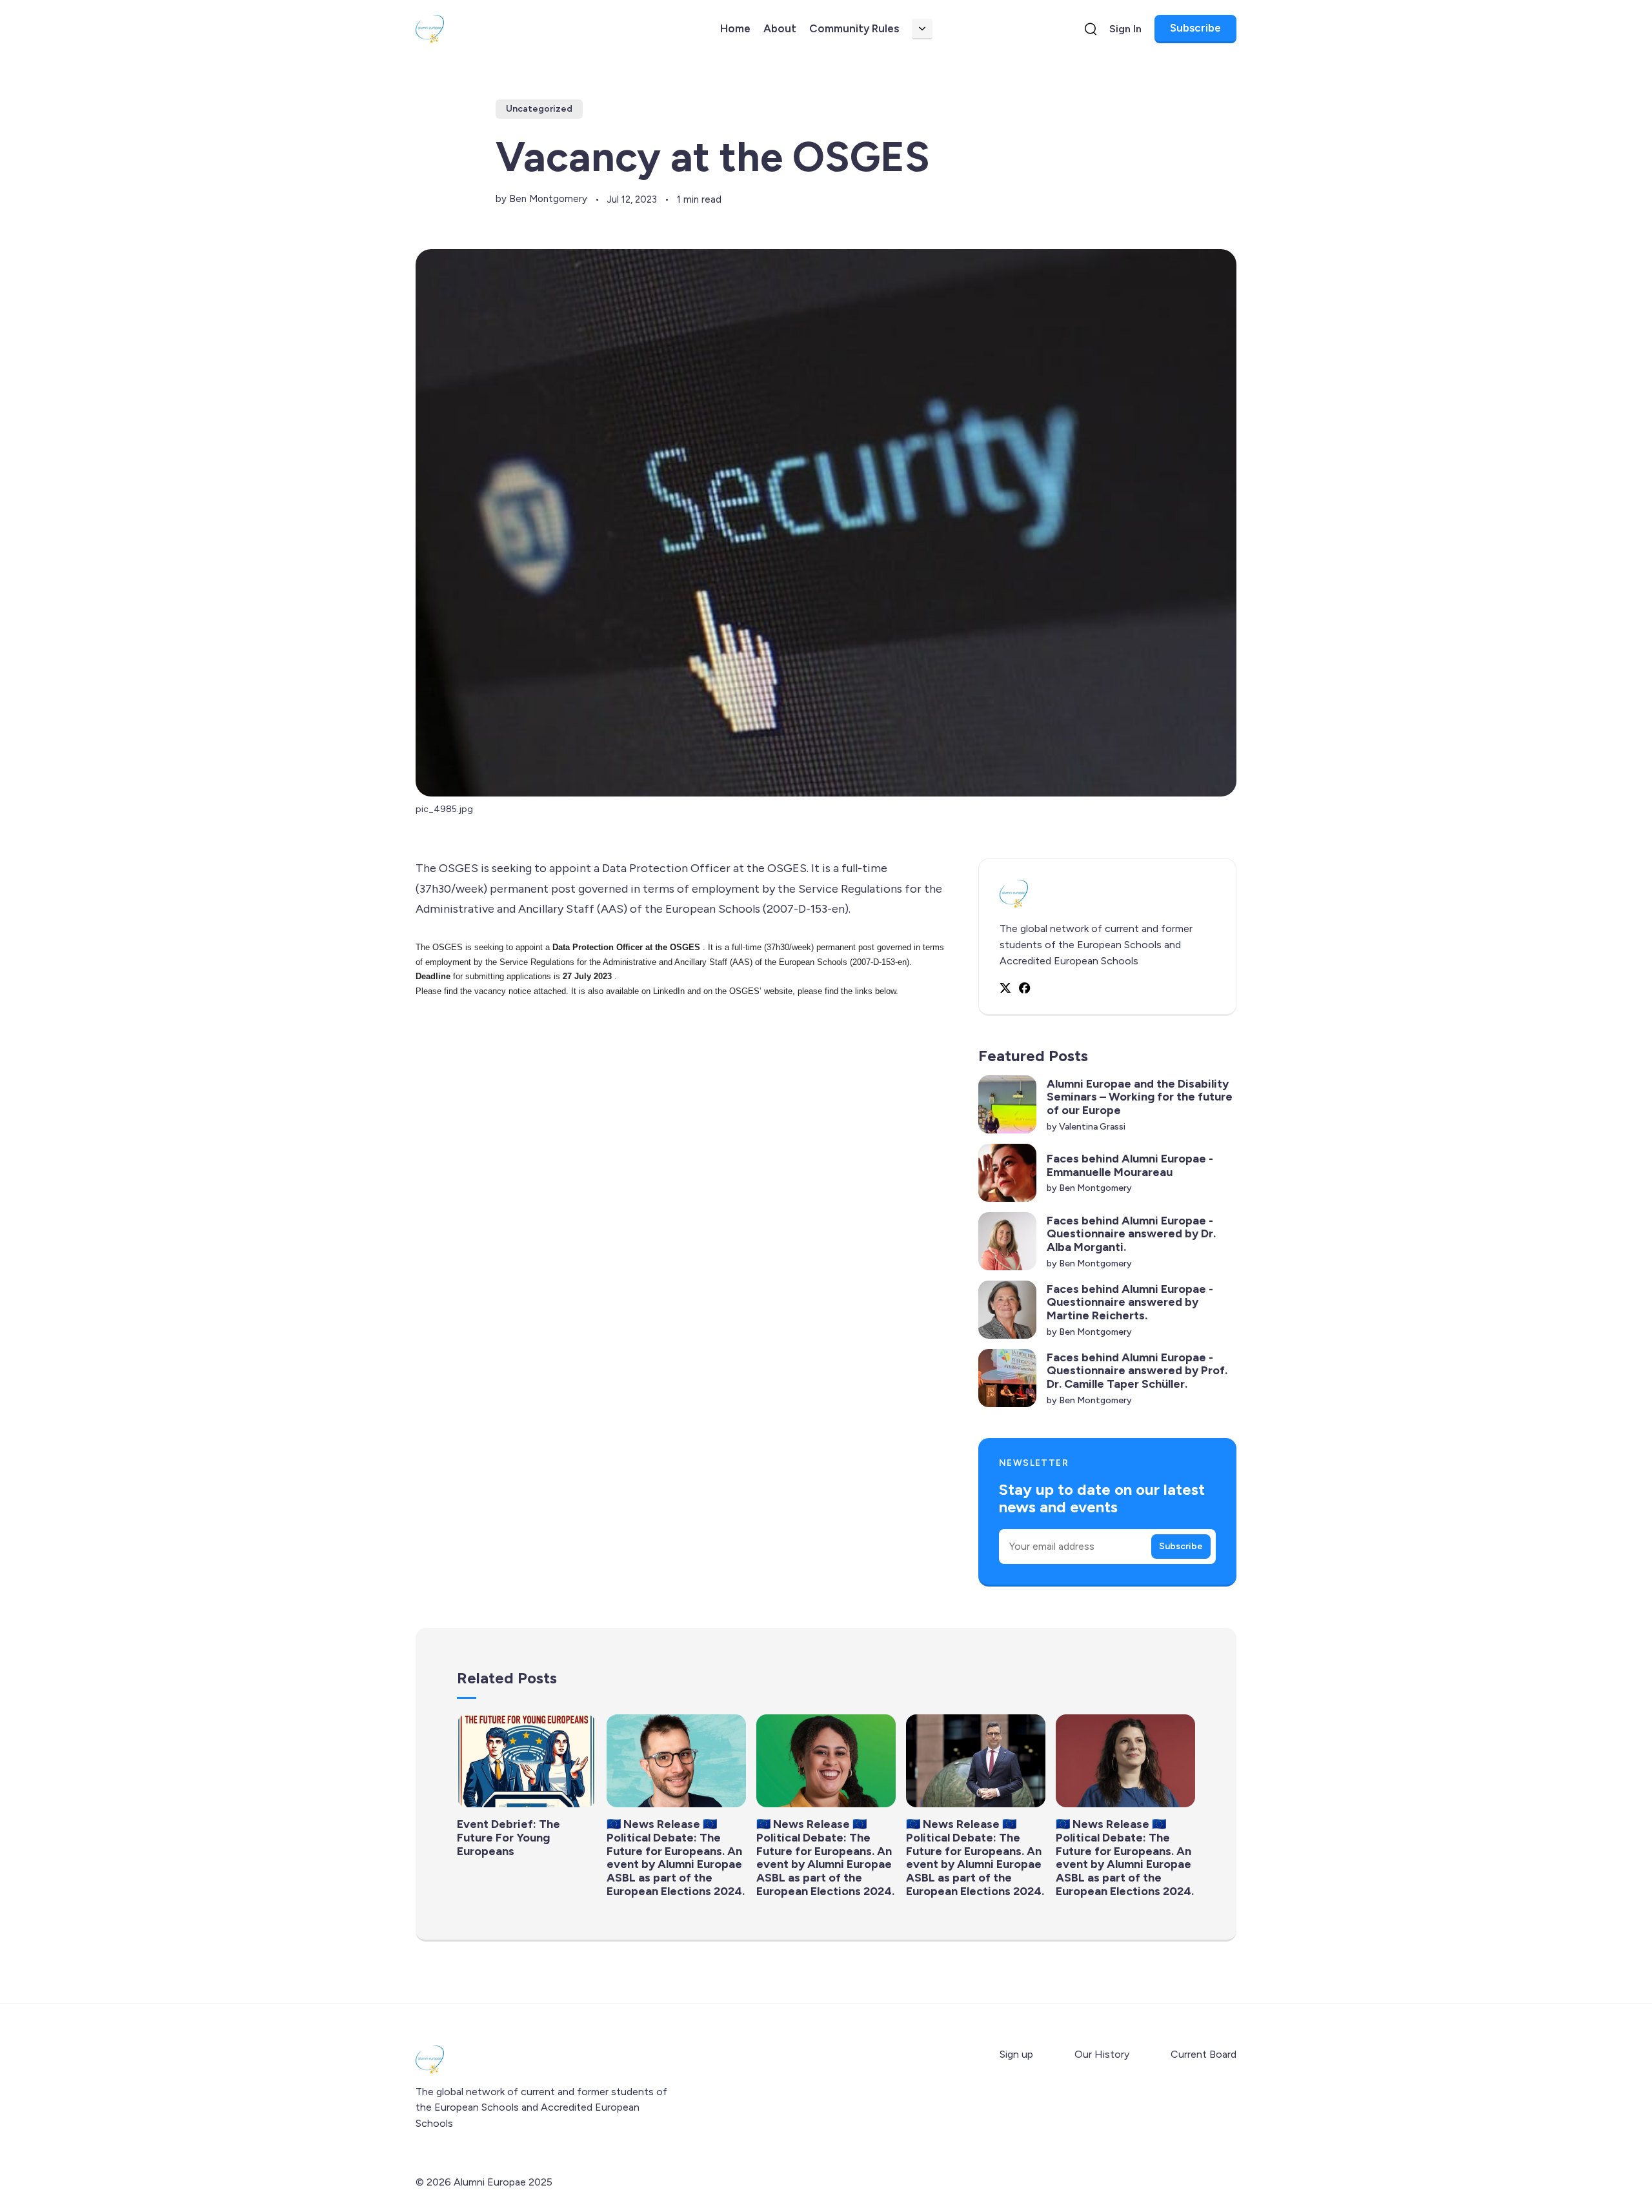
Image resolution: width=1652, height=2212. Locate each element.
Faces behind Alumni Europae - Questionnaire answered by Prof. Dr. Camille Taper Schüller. (1137, 1371)
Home (735, 28)
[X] (1005, 988)
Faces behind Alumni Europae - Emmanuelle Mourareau (1130, 1165)
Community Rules (854, 28)
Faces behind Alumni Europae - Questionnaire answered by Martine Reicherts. (1130, 1302)
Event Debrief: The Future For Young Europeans (509, 1837)
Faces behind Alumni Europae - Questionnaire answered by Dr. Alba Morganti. (1131, 1234)
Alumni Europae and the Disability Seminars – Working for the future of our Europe (1140, 1097)
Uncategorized (539, 109)
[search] (1091, 29)
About (780, 28)
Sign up (1016, 2054)
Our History (1102, 2054)
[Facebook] (1025, 988)
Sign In (1125, 29)
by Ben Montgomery (541, 199)
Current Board (1204, 2054)
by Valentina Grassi (1086, 1127)
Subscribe (1195, 28)
